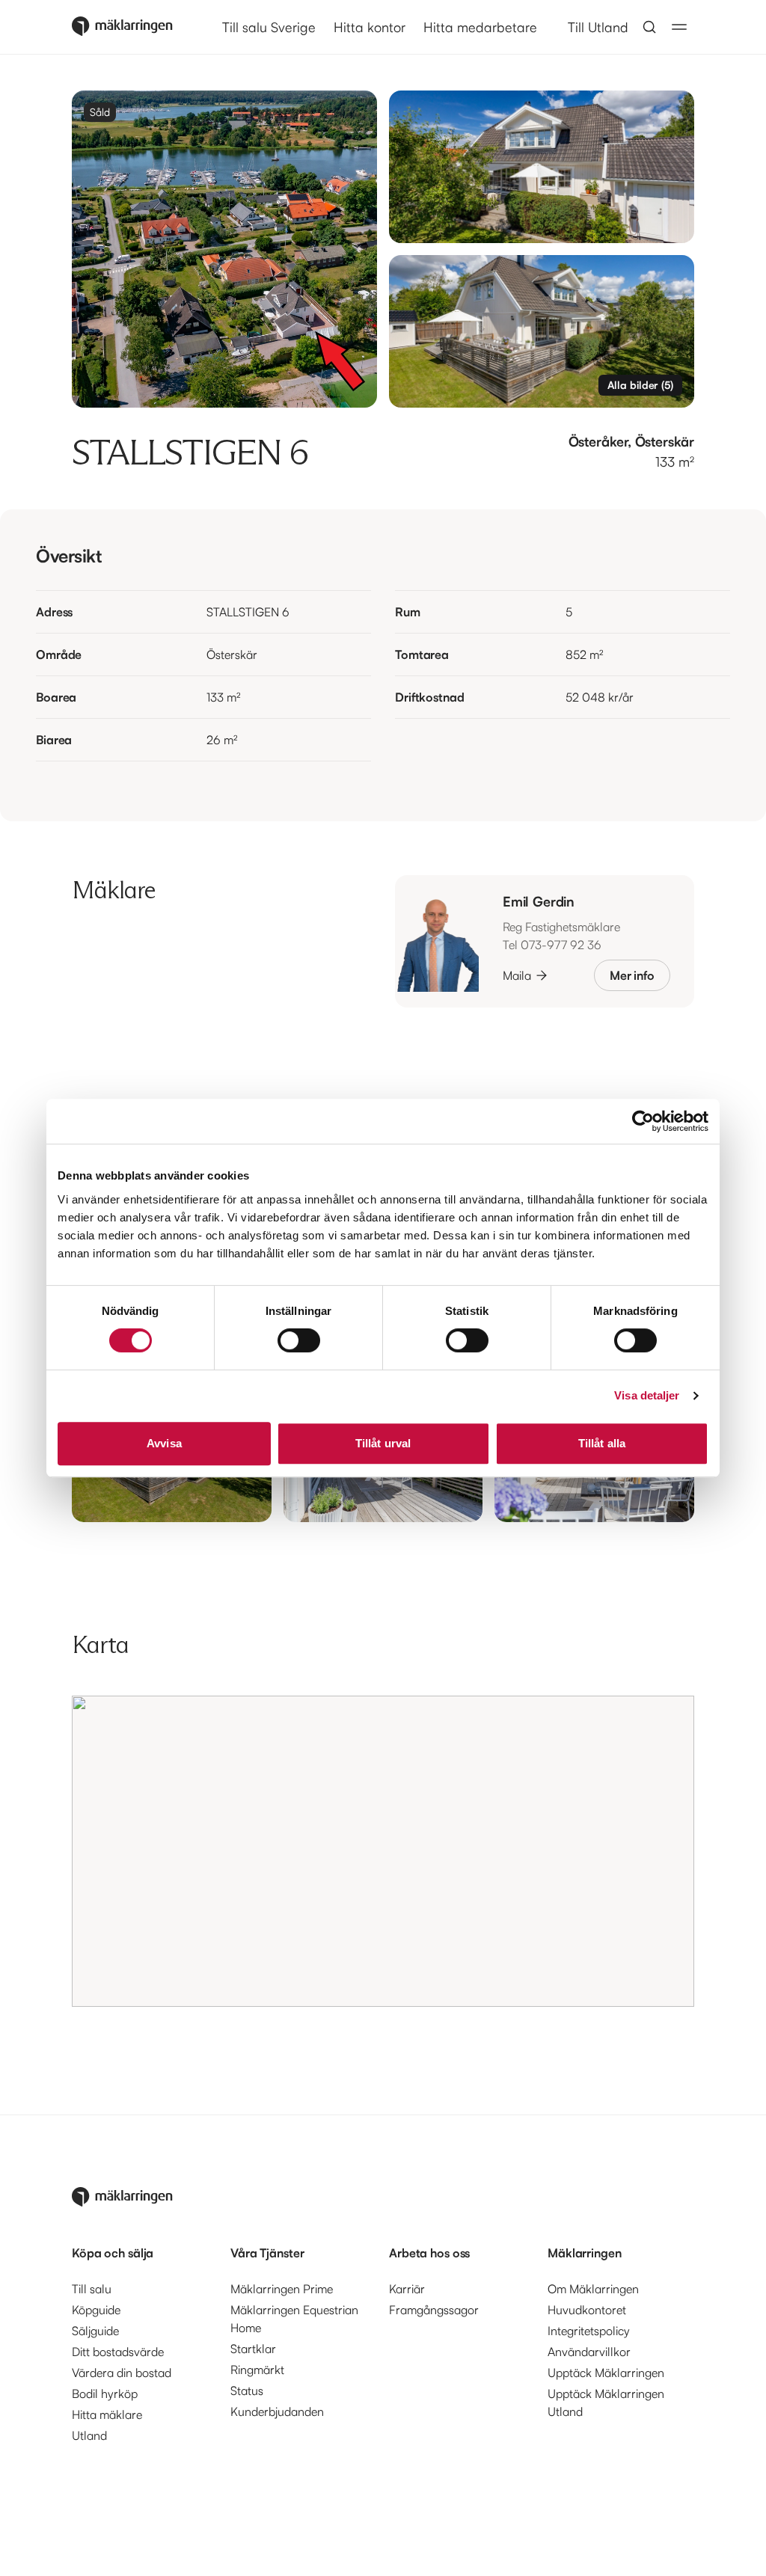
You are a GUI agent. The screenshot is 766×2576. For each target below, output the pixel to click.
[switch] (299, 1340)
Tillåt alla (602, 1443)
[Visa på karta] (383, 1851)
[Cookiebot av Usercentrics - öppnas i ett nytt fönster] (643, 1121)
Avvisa (164, 1443)
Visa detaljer (647, 1395)
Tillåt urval (383, 1443)
